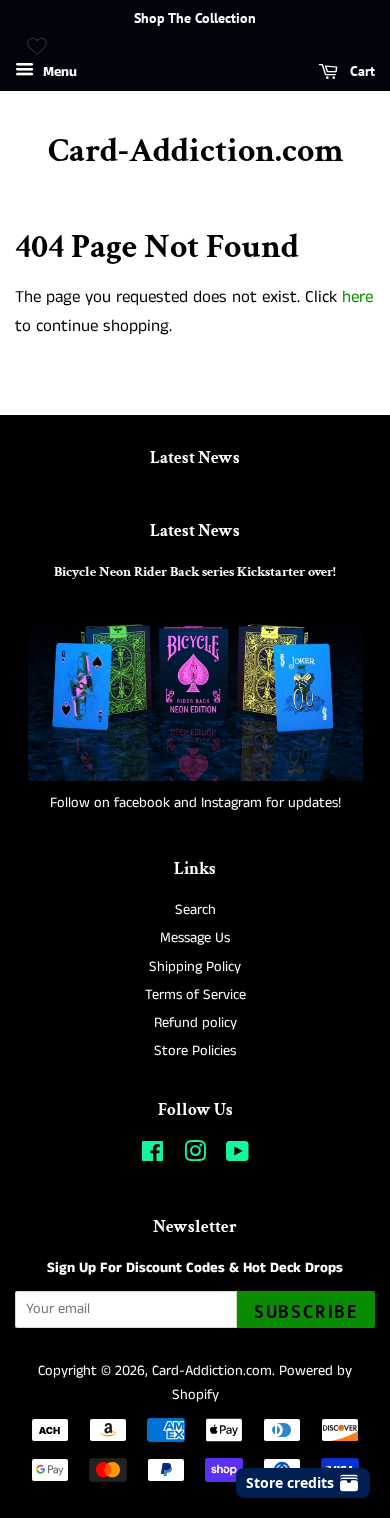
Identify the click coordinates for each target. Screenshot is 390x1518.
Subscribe (306, 1311)
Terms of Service (195, 995)
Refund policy (195, 1023)
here (357, 297)
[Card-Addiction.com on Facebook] (152, 1156)
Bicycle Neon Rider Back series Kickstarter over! (195, 571)
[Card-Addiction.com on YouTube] (237, 1156)
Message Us (195, 938)
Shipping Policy (195, 967)
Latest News (195, 458)
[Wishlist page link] (37, 46)
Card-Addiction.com (195, 151)
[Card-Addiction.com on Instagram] (195, 1156)
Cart (360, 71)
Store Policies (195, 1051)
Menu (58, 72)
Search (195, 910)
